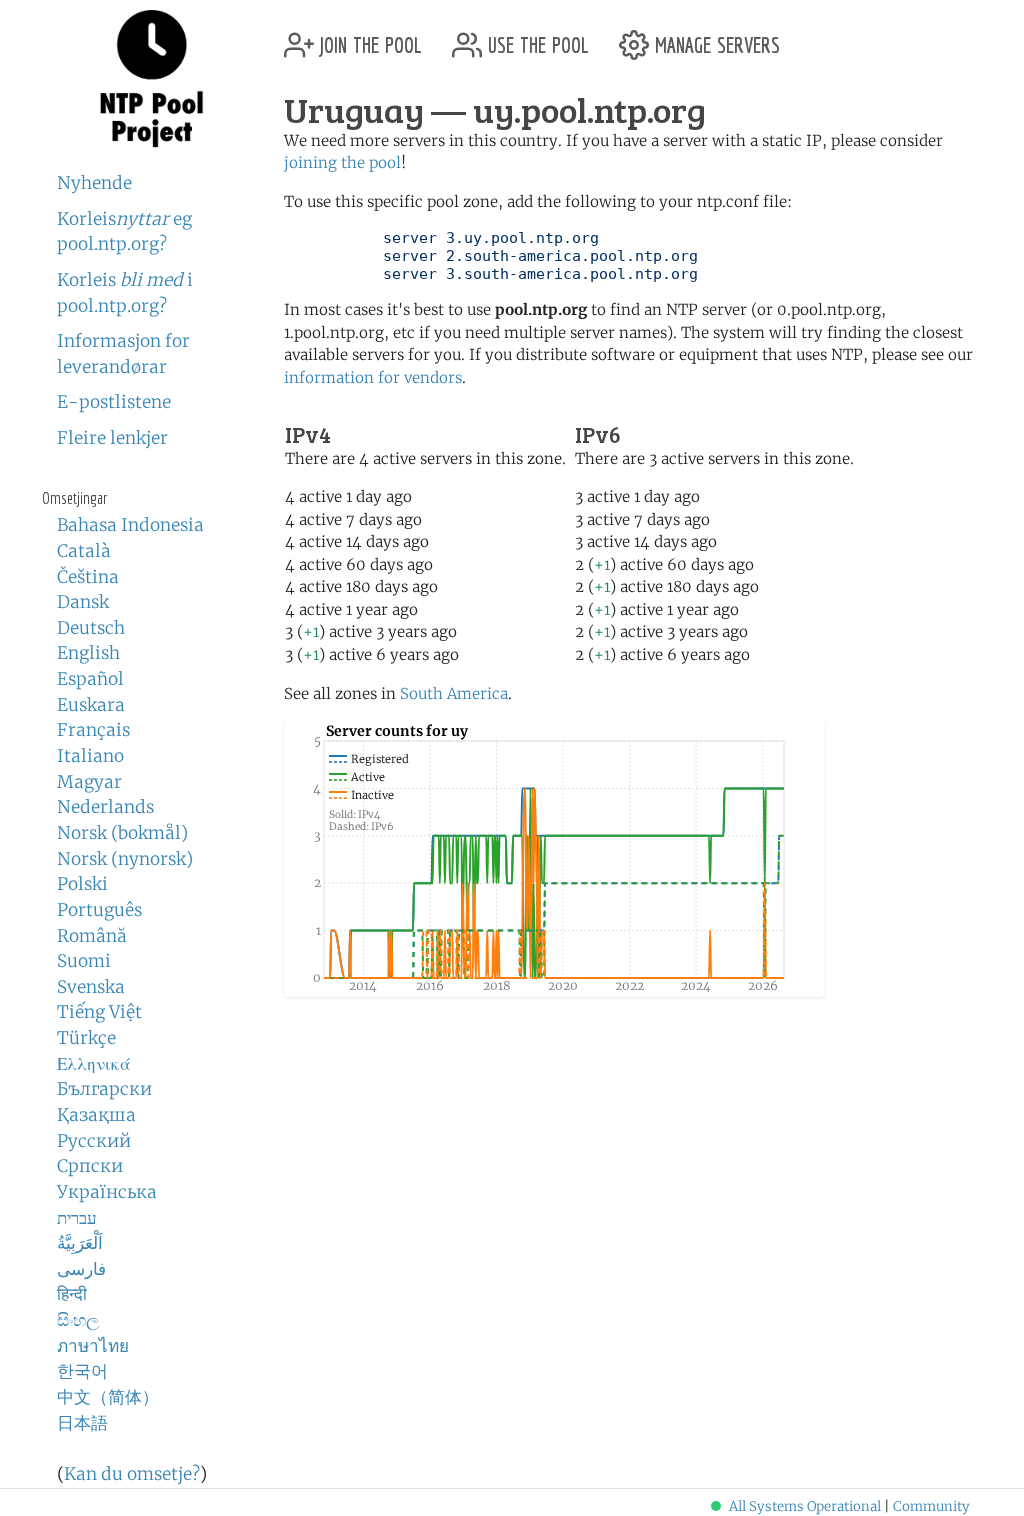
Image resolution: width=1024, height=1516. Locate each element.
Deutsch (91, 628)
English (88, 653)
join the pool (368, 37)
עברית (77, 1218)
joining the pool (342, 162)
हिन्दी (72, 1294)
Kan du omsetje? (132, 1474)
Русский (94, 1141)
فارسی (81, 1269)
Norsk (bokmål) (122, 833)
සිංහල (78, 1320)
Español (90, 679)
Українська (107, 1192)
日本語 (82, 1423)
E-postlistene (114, 402)
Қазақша (96, 1115)
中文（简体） (108, 1397)
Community (931, 1506)
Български (104, 1089)
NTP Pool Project (152, 79)
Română (92, 936)
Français (93, 730)
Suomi (84, 961)
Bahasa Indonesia (130, 525)
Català (84, 551)
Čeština (88, 577)
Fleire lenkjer (112, 438)
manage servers (714, 37)
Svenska (91, 987)
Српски (90, 1166)
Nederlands (105, 807)
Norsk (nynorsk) (125, 859)
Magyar (89, 782)
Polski (82, 884)
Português (99, 910)
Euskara (91, 705)
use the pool (535, 37)
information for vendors (373, 377)
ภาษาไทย (93, 1346)
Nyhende (94, 183)
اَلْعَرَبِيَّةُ (80, 1243)
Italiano (90, 756)
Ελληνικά (94, 1064)
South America (454, 693)
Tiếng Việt (99, 1012)
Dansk (83, 602)
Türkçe (86, 1038)
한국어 (82, 1371)
